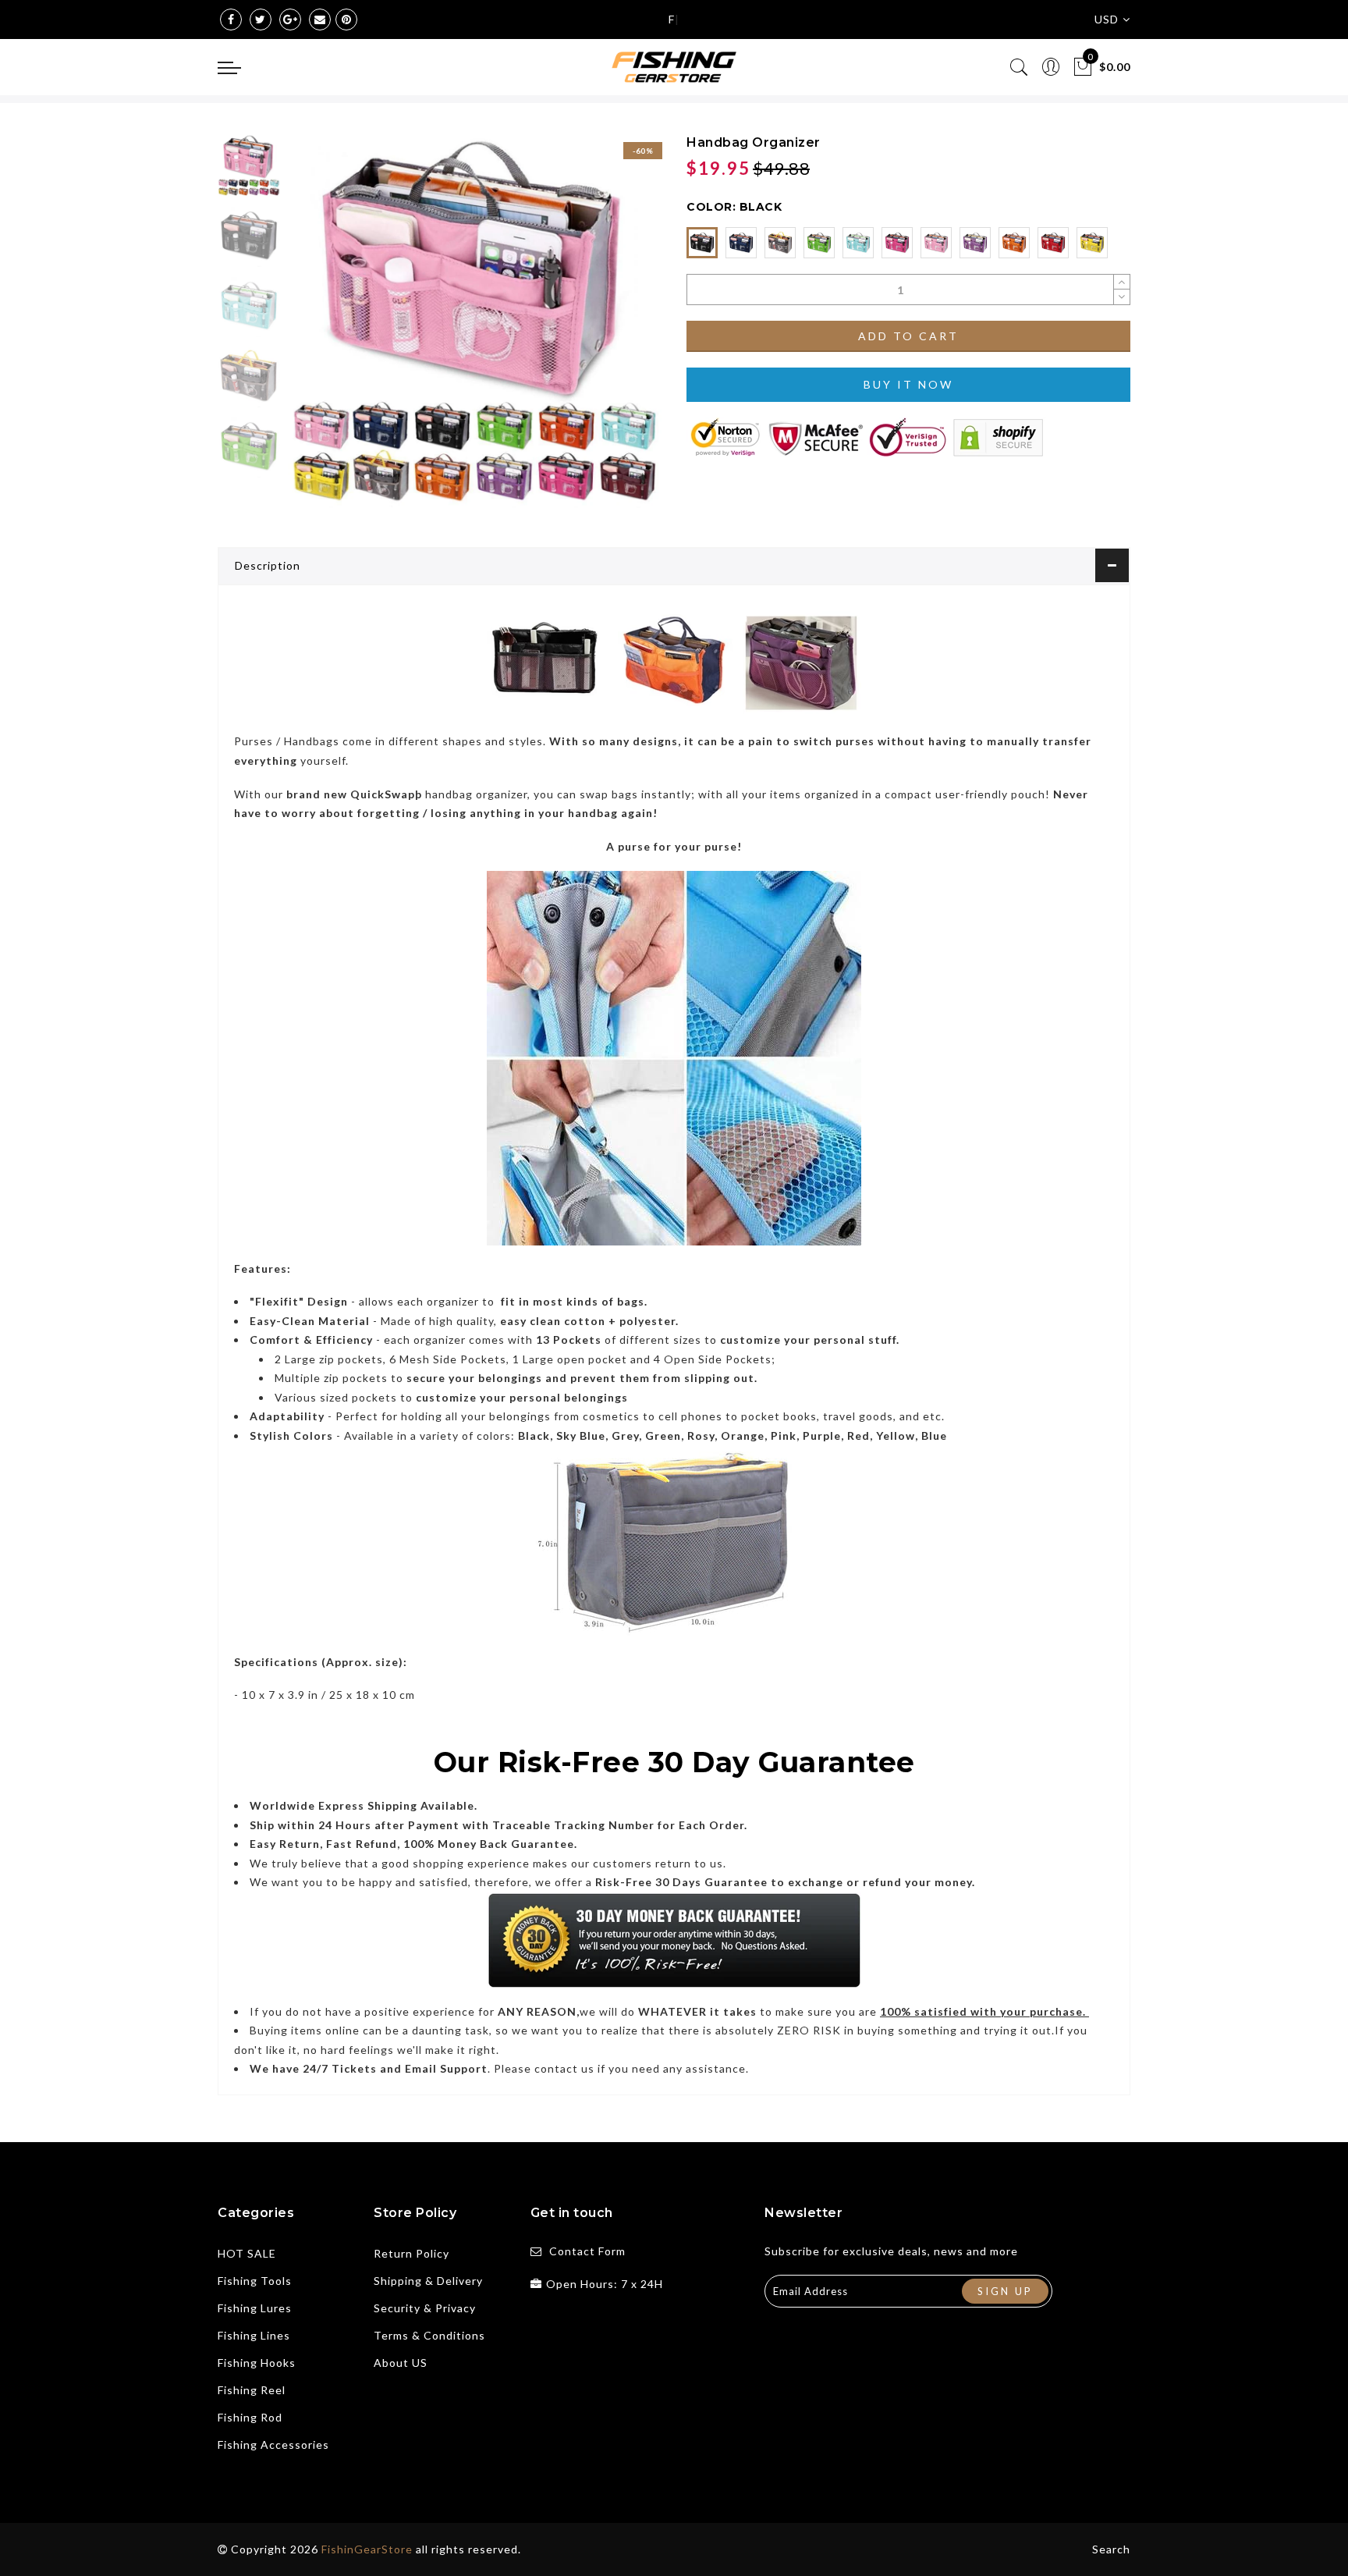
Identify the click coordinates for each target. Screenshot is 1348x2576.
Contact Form (587, 2251)
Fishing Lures (255, 2308)
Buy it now (908, 384)
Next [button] (613, 330)
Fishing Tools (255, 2281)
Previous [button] (316, 330)
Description (268, 565)
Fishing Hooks (257, 2363)
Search (1111, 2549)
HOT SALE (247, 2253)
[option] (475, 321)
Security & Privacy (425, 2308)
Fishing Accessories (273, 2445)
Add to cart (908, 336)
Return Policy (411, 2253)
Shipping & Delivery (428, 2281)
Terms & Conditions (429, 2335)
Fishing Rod (250, 2417)
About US (401, 2363)
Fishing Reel (252, 2390)
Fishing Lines (254, 2335)
